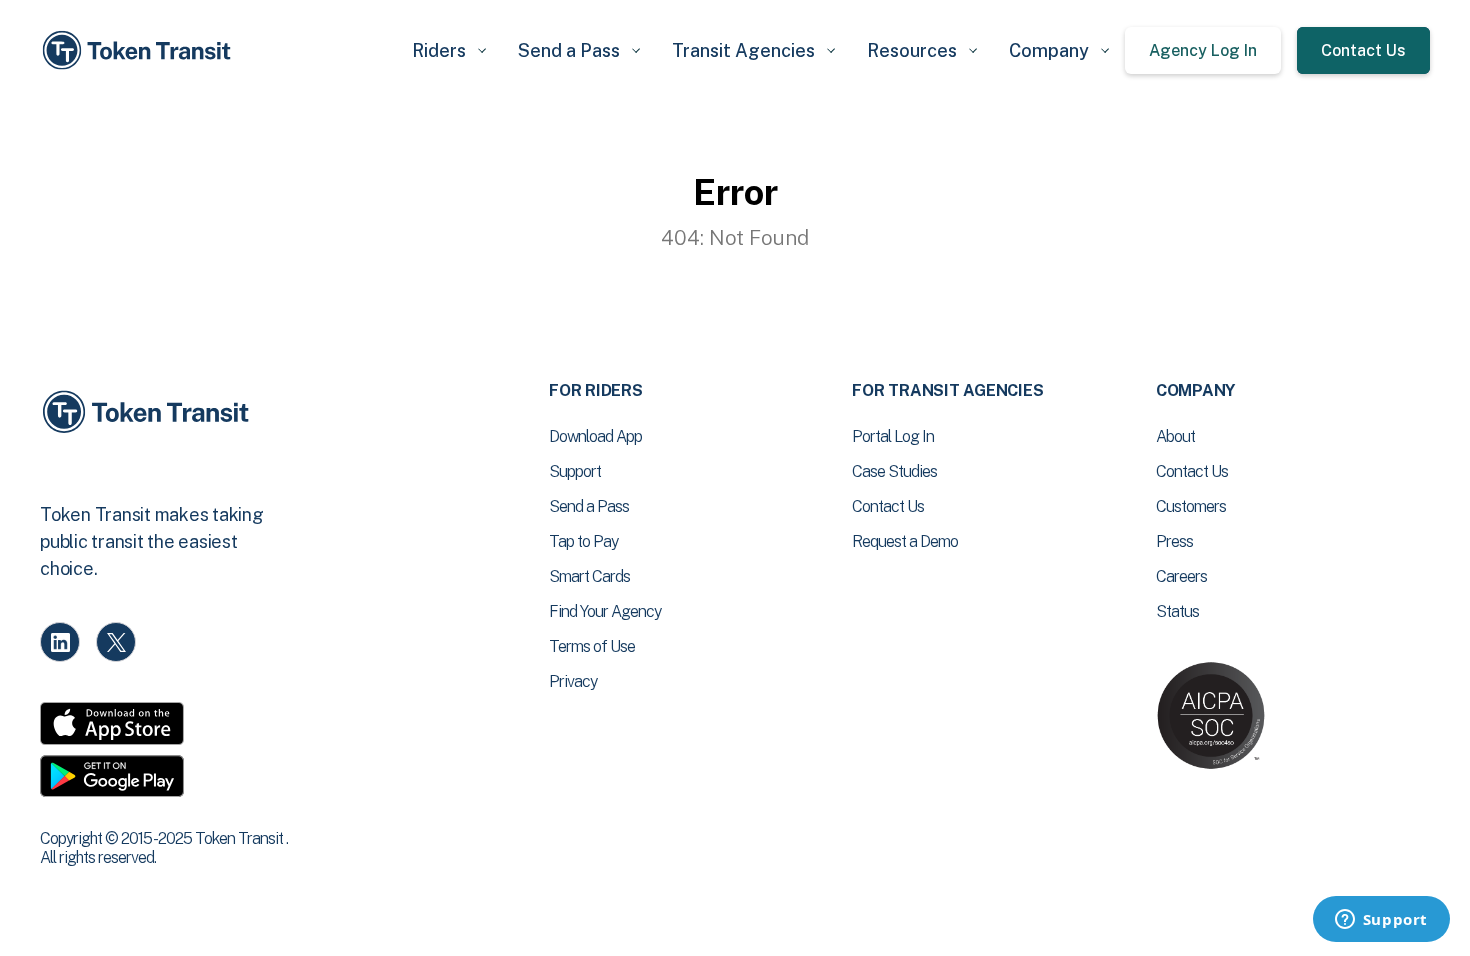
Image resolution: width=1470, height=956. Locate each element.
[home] (140, 50)
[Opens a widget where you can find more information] (1381, 921)
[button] (449, 50)
